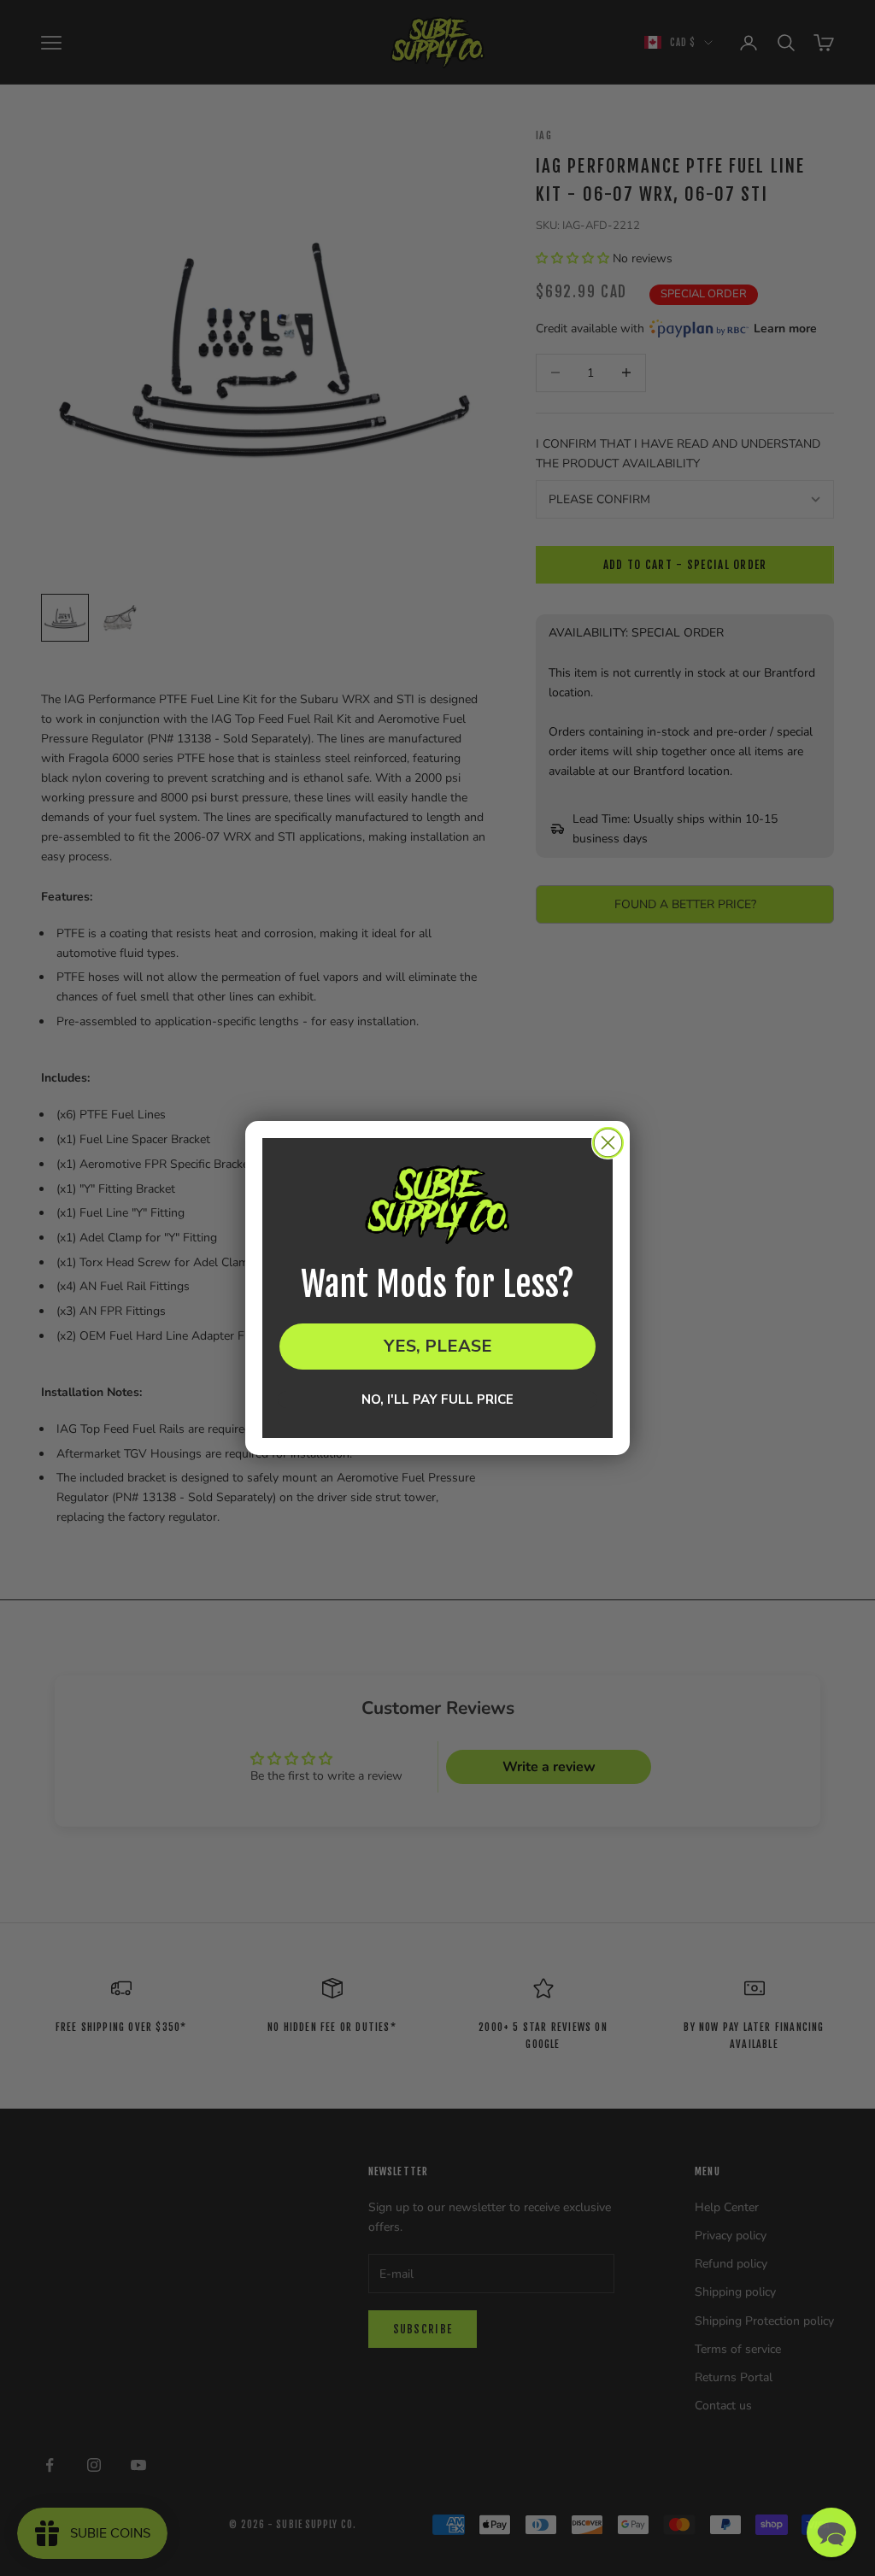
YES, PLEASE (438, 1346)
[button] (831, 2532)
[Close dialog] (608, 1143)
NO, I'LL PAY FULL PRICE (437, 1399)
